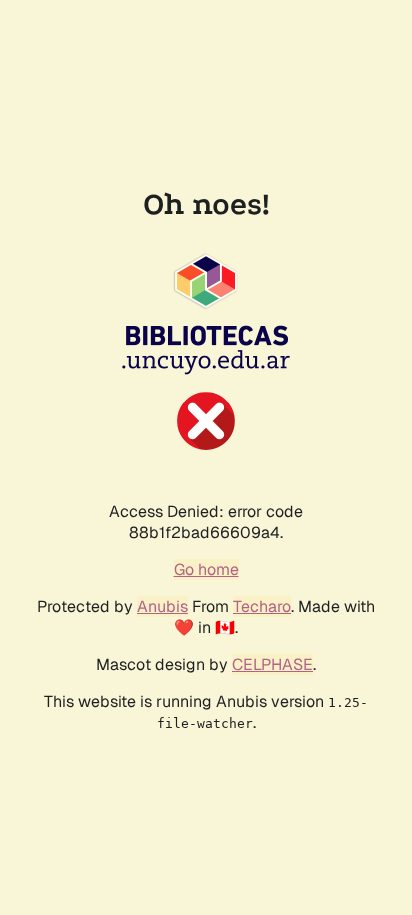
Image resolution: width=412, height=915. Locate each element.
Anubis (162, 606)
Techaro (262, 606)
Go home (206, 569)
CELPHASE (272, 664)
